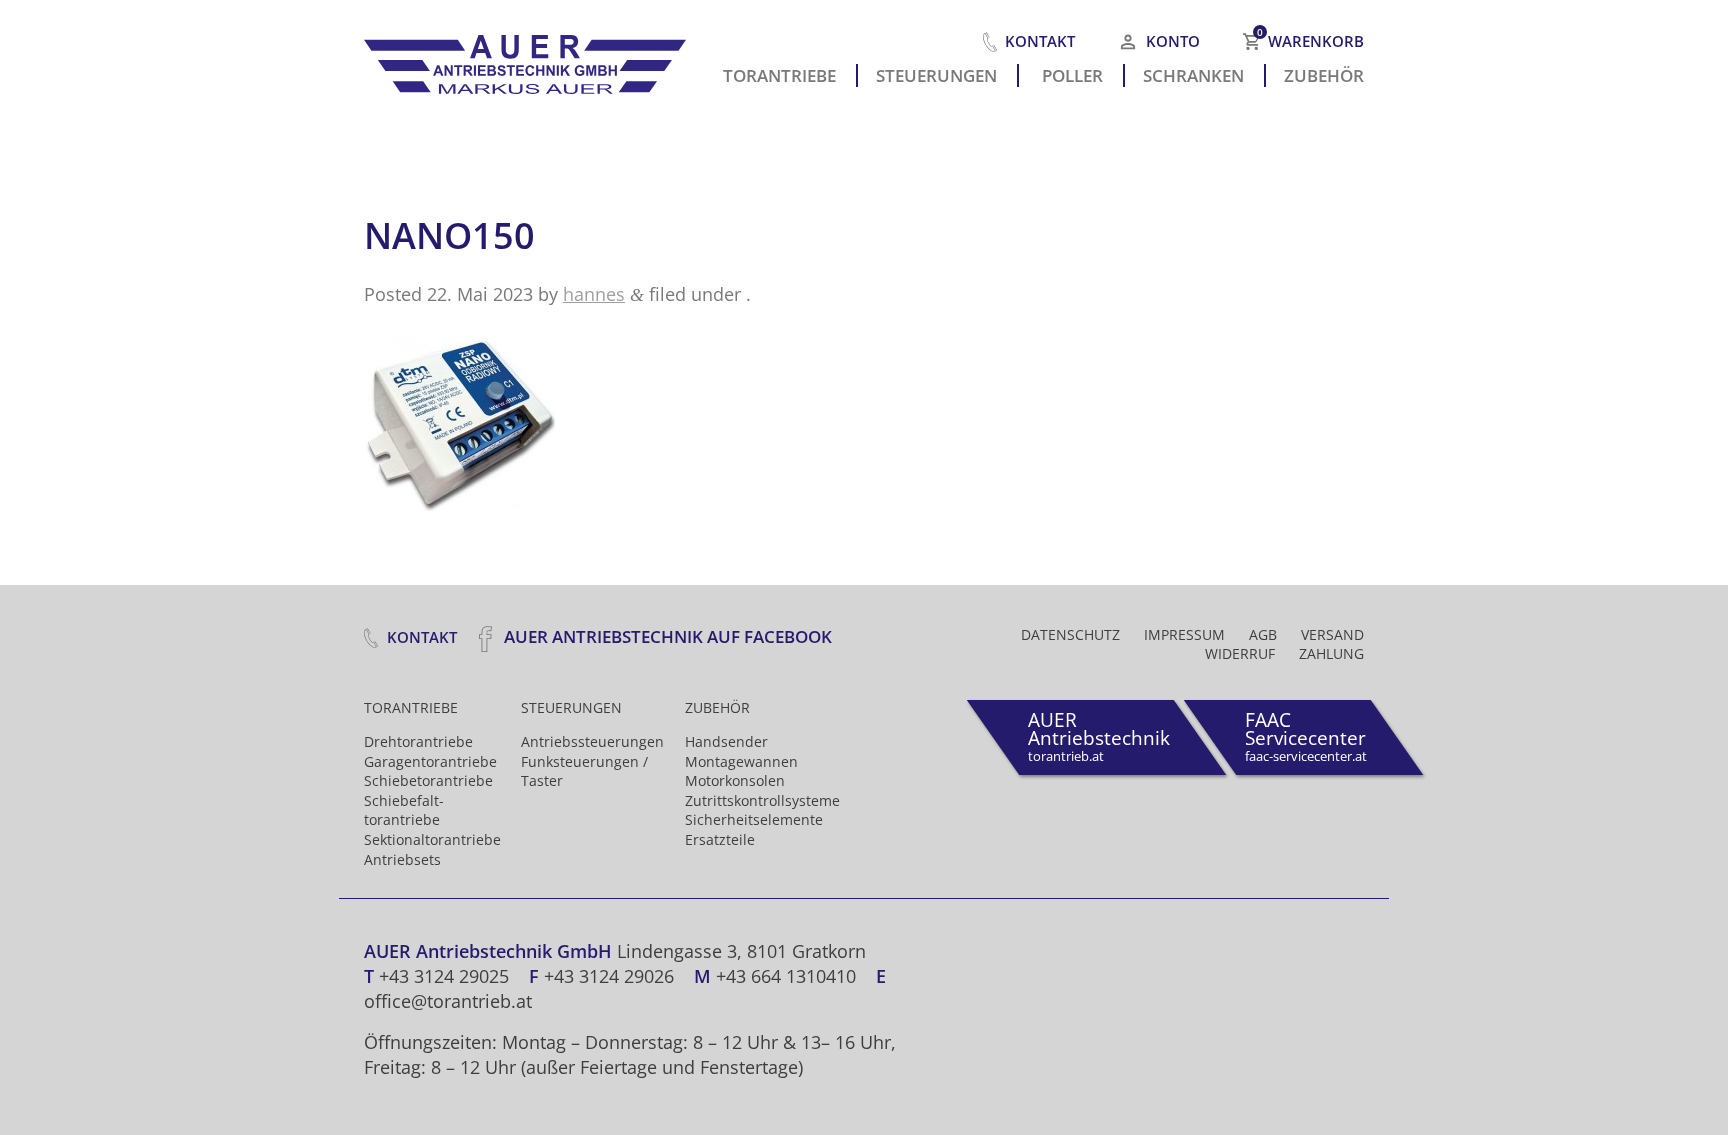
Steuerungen (936, 74)
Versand (1332, 634)
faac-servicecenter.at (1306, 736)
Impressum (1184, 634)
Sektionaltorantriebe (432, 839)
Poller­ (1072, 74)
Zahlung (1331, 653)
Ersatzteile (720, 839)
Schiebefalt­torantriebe (404, 810)
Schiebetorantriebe (428, 780)
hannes (594, 294)
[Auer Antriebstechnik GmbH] (534, 59)
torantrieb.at (1099, 736)
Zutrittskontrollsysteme (762, 800)
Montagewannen (741, 761)
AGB (1263, 634)
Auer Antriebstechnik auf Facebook (666, 636)
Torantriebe (779, 74)
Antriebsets (402, 859)
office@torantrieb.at (448, 1001)
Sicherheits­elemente (754, 819)
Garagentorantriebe (430, 761)
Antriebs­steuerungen (592, 741)
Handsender (726, 741)
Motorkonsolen (735, 780)
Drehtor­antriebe (418, 741)
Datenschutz (1070, 634)
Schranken (1193, 74)
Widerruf (1240, 653)
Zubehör (1324, 74)
